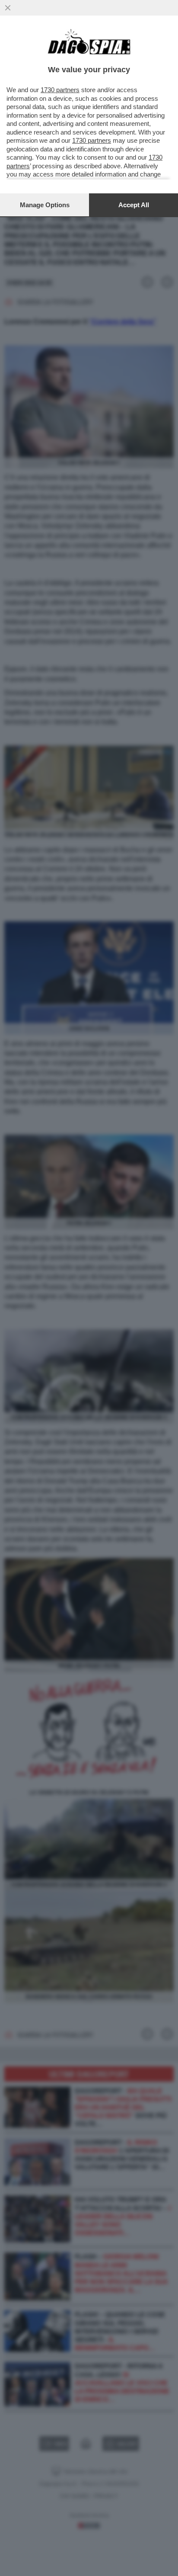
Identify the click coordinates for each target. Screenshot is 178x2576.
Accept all (134, 205)
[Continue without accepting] (8, 8)
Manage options (45, 205)
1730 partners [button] (60, 90)
